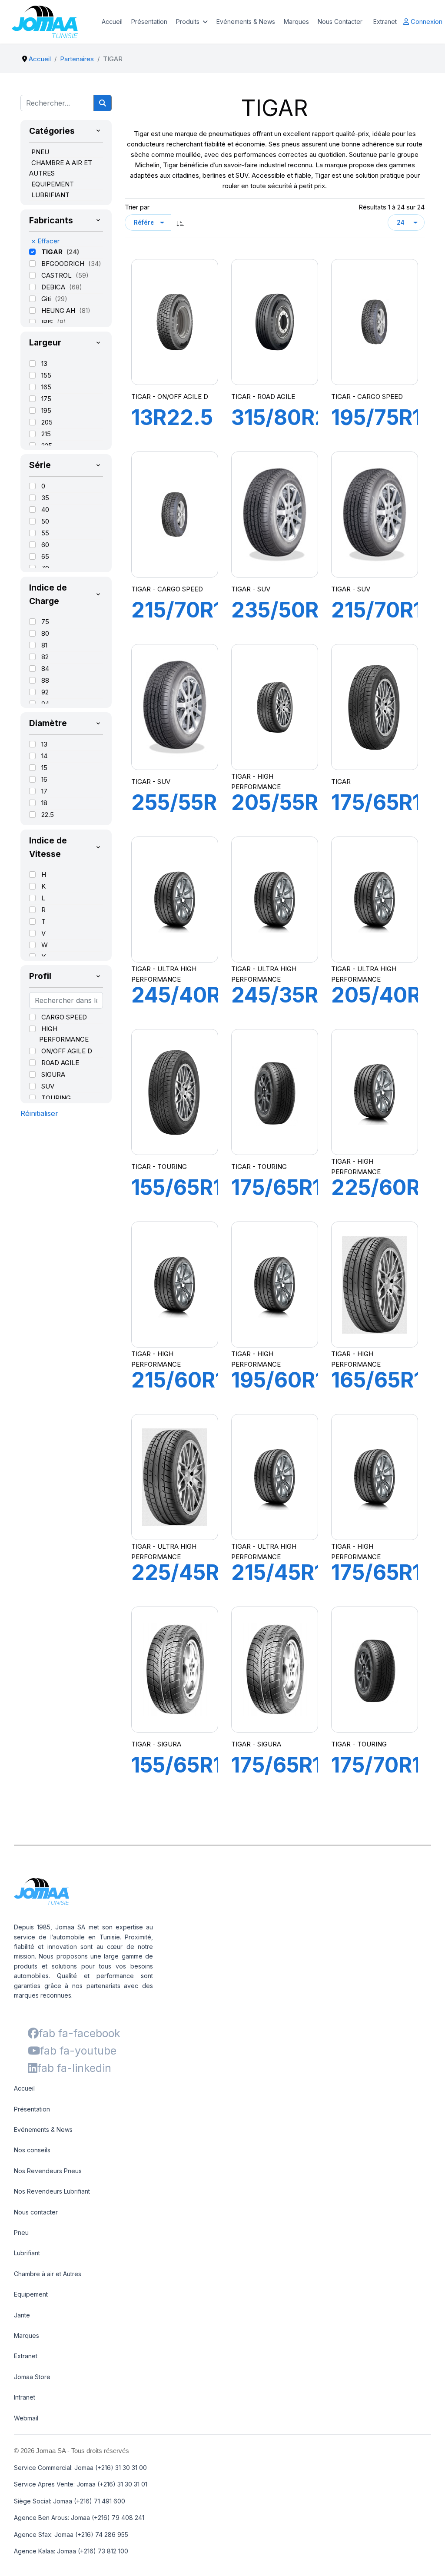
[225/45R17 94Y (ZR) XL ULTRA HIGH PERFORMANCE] (175, 1477)
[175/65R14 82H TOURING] (275, 1092)
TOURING (56, 1098)
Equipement (31, 2294)
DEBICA (54, 287)
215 (46, 434)
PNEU (40, 152)
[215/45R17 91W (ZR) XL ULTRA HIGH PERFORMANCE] (275, 1477)
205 (47, 422)
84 (45, 669)
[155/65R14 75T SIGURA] (175, 1670)
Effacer (45, 241)
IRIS (48, 322)
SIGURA (53, 1074)
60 (45, 545)
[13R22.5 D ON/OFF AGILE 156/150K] (175, 322)
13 (44, 363)
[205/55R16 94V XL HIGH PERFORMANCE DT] (275, 707)
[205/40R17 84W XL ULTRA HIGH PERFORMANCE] (375, 900)
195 (46, 410)
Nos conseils (32, 2150)
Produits (188, 22)
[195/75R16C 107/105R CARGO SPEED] (375, 322)
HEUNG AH (59, 310)
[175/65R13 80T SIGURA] (275, 1670)
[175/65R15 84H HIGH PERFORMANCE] (375, 1477)
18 (44, 803)
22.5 (48, 815)
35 (45, 498)
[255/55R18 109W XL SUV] (175, 707)
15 (44, 768)
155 (46, 375)
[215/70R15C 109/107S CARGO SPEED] (175, 515)
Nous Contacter (340, 22)
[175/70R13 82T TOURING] (375, 1670)
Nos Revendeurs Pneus (48, 2171)
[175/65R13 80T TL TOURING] (375, 707)
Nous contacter (36, 2212)
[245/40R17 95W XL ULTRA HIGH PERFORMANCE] (175, 900)
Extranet (385, 22)
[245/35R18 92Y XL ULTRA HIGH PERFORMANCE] (275, 900)
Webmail (26, 2418)
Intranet (25, 2397)
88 (45, 680)
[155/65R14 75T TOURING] (175, 1092)
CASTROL (57, 275)
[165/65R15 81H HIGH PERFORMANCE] (375, 1285)
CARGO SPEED (64, 1017)
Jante (22, 2315)
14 (44, 756)
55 (45, 533)
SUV (48, 1086)
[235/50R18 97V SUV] (275, 515)
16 (44, 779)
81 (44, 645)
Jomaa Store (32, 2377)
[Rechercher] (103, 103)
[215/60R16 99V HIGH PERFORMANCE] (175, 1285)
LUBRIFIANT (50, 195)
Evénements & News (246, 22)
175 (46, 399)
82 (45, 657)
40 (45, 510)
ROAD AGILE (60, 1063)
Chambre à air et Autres (48, 2274)
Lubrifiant (27, 2253)
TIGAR (53, 252)
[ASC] (180, 222)
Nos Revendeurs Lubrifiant (52, 2191)
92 (45, 692)
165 (46, 387)
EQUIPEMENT (53, 184)
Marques (296, 22)
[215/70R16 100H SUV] (375, 515)
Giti (47, 299)
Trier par (137, 207)
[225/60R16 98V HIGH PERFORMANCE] (375, 1092)
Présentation (149, 22)
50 (45, 521)
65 (45, 556)
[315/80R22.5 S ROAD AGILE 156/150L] (275, 322)
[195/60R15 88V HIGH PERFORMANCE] (275, 1285)
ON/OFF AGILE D (67, 1051)
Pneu (21, 2232)
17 (44, 791)
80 (45, 633)
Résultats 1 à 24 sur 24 (392, 207)
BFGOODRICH (64, 264)
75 (45, 622)
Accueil (112, 22)
